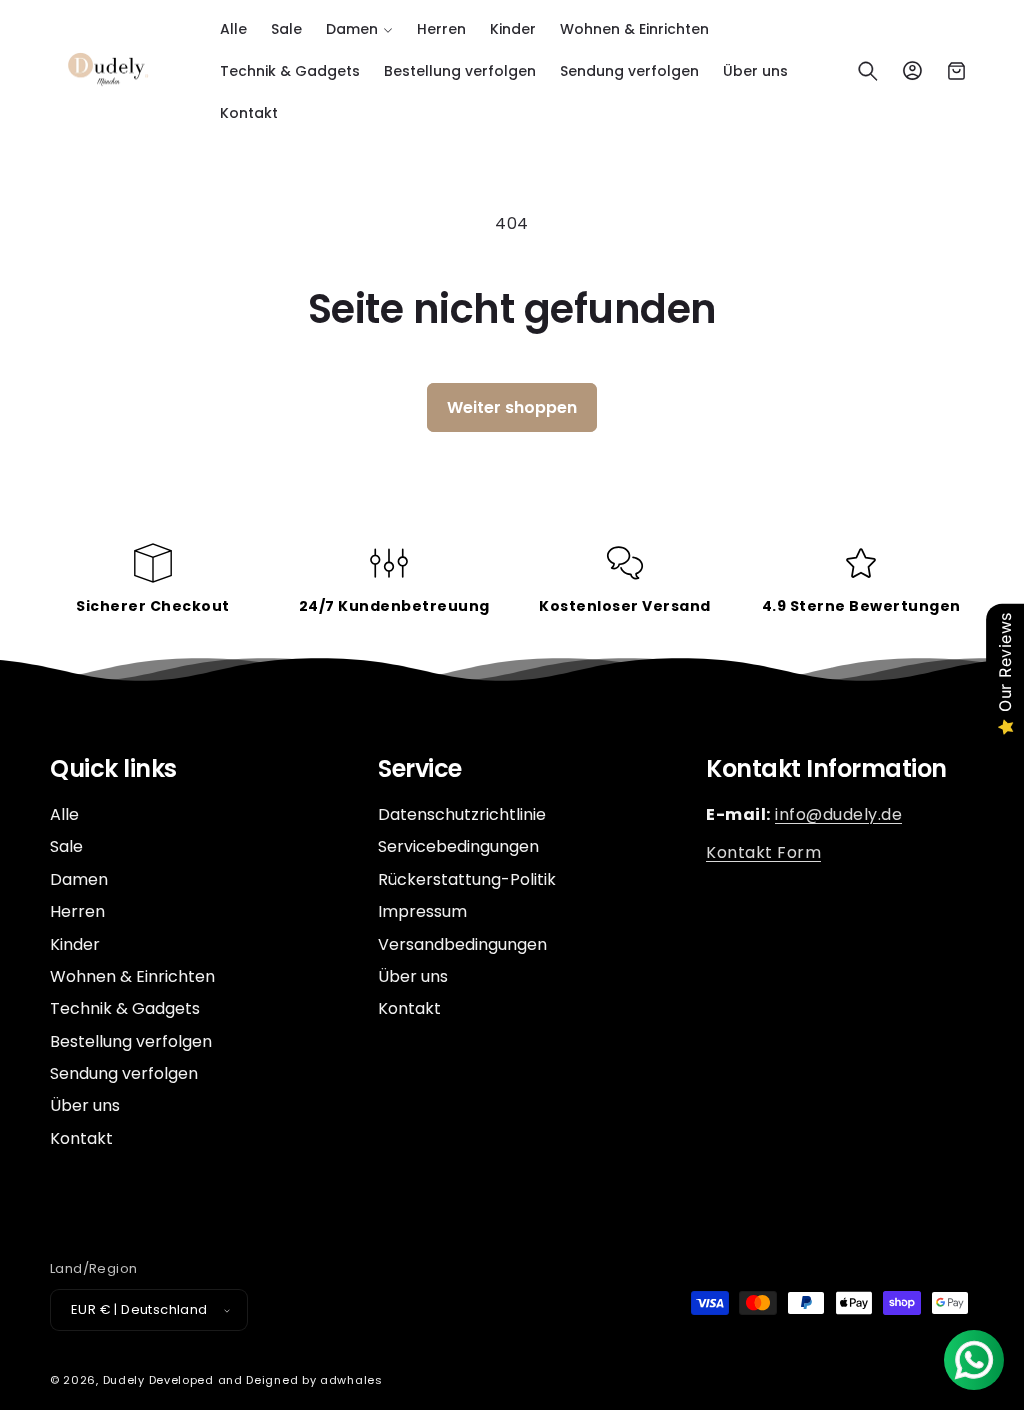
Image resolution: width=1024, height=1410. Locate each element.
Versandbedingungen (462, 944)
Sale (66, 846)
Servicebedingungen (458, 846)
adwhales (351, 1380)
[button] (359, 29)
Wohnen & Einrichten (132, 976)
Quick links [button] (113, 769)
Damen (79, 879)
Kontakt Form (763, 852)
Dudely (124, 1380)
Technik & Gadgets (125, 1008)
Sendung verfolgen (124, 1073)
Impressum (422, 911)
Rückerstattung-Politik (467, 879)
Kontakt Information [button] (826, 769)
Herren (77, 911)
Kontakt (81, 1138)
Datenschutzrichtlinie (462, 815)
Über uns (85, 1105)
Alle (64, 815)
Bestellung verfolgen (131, 1041)
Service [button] (420, 769)
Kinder (75, 944)
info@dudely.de (838, 814)
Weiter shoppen (512, 407)
